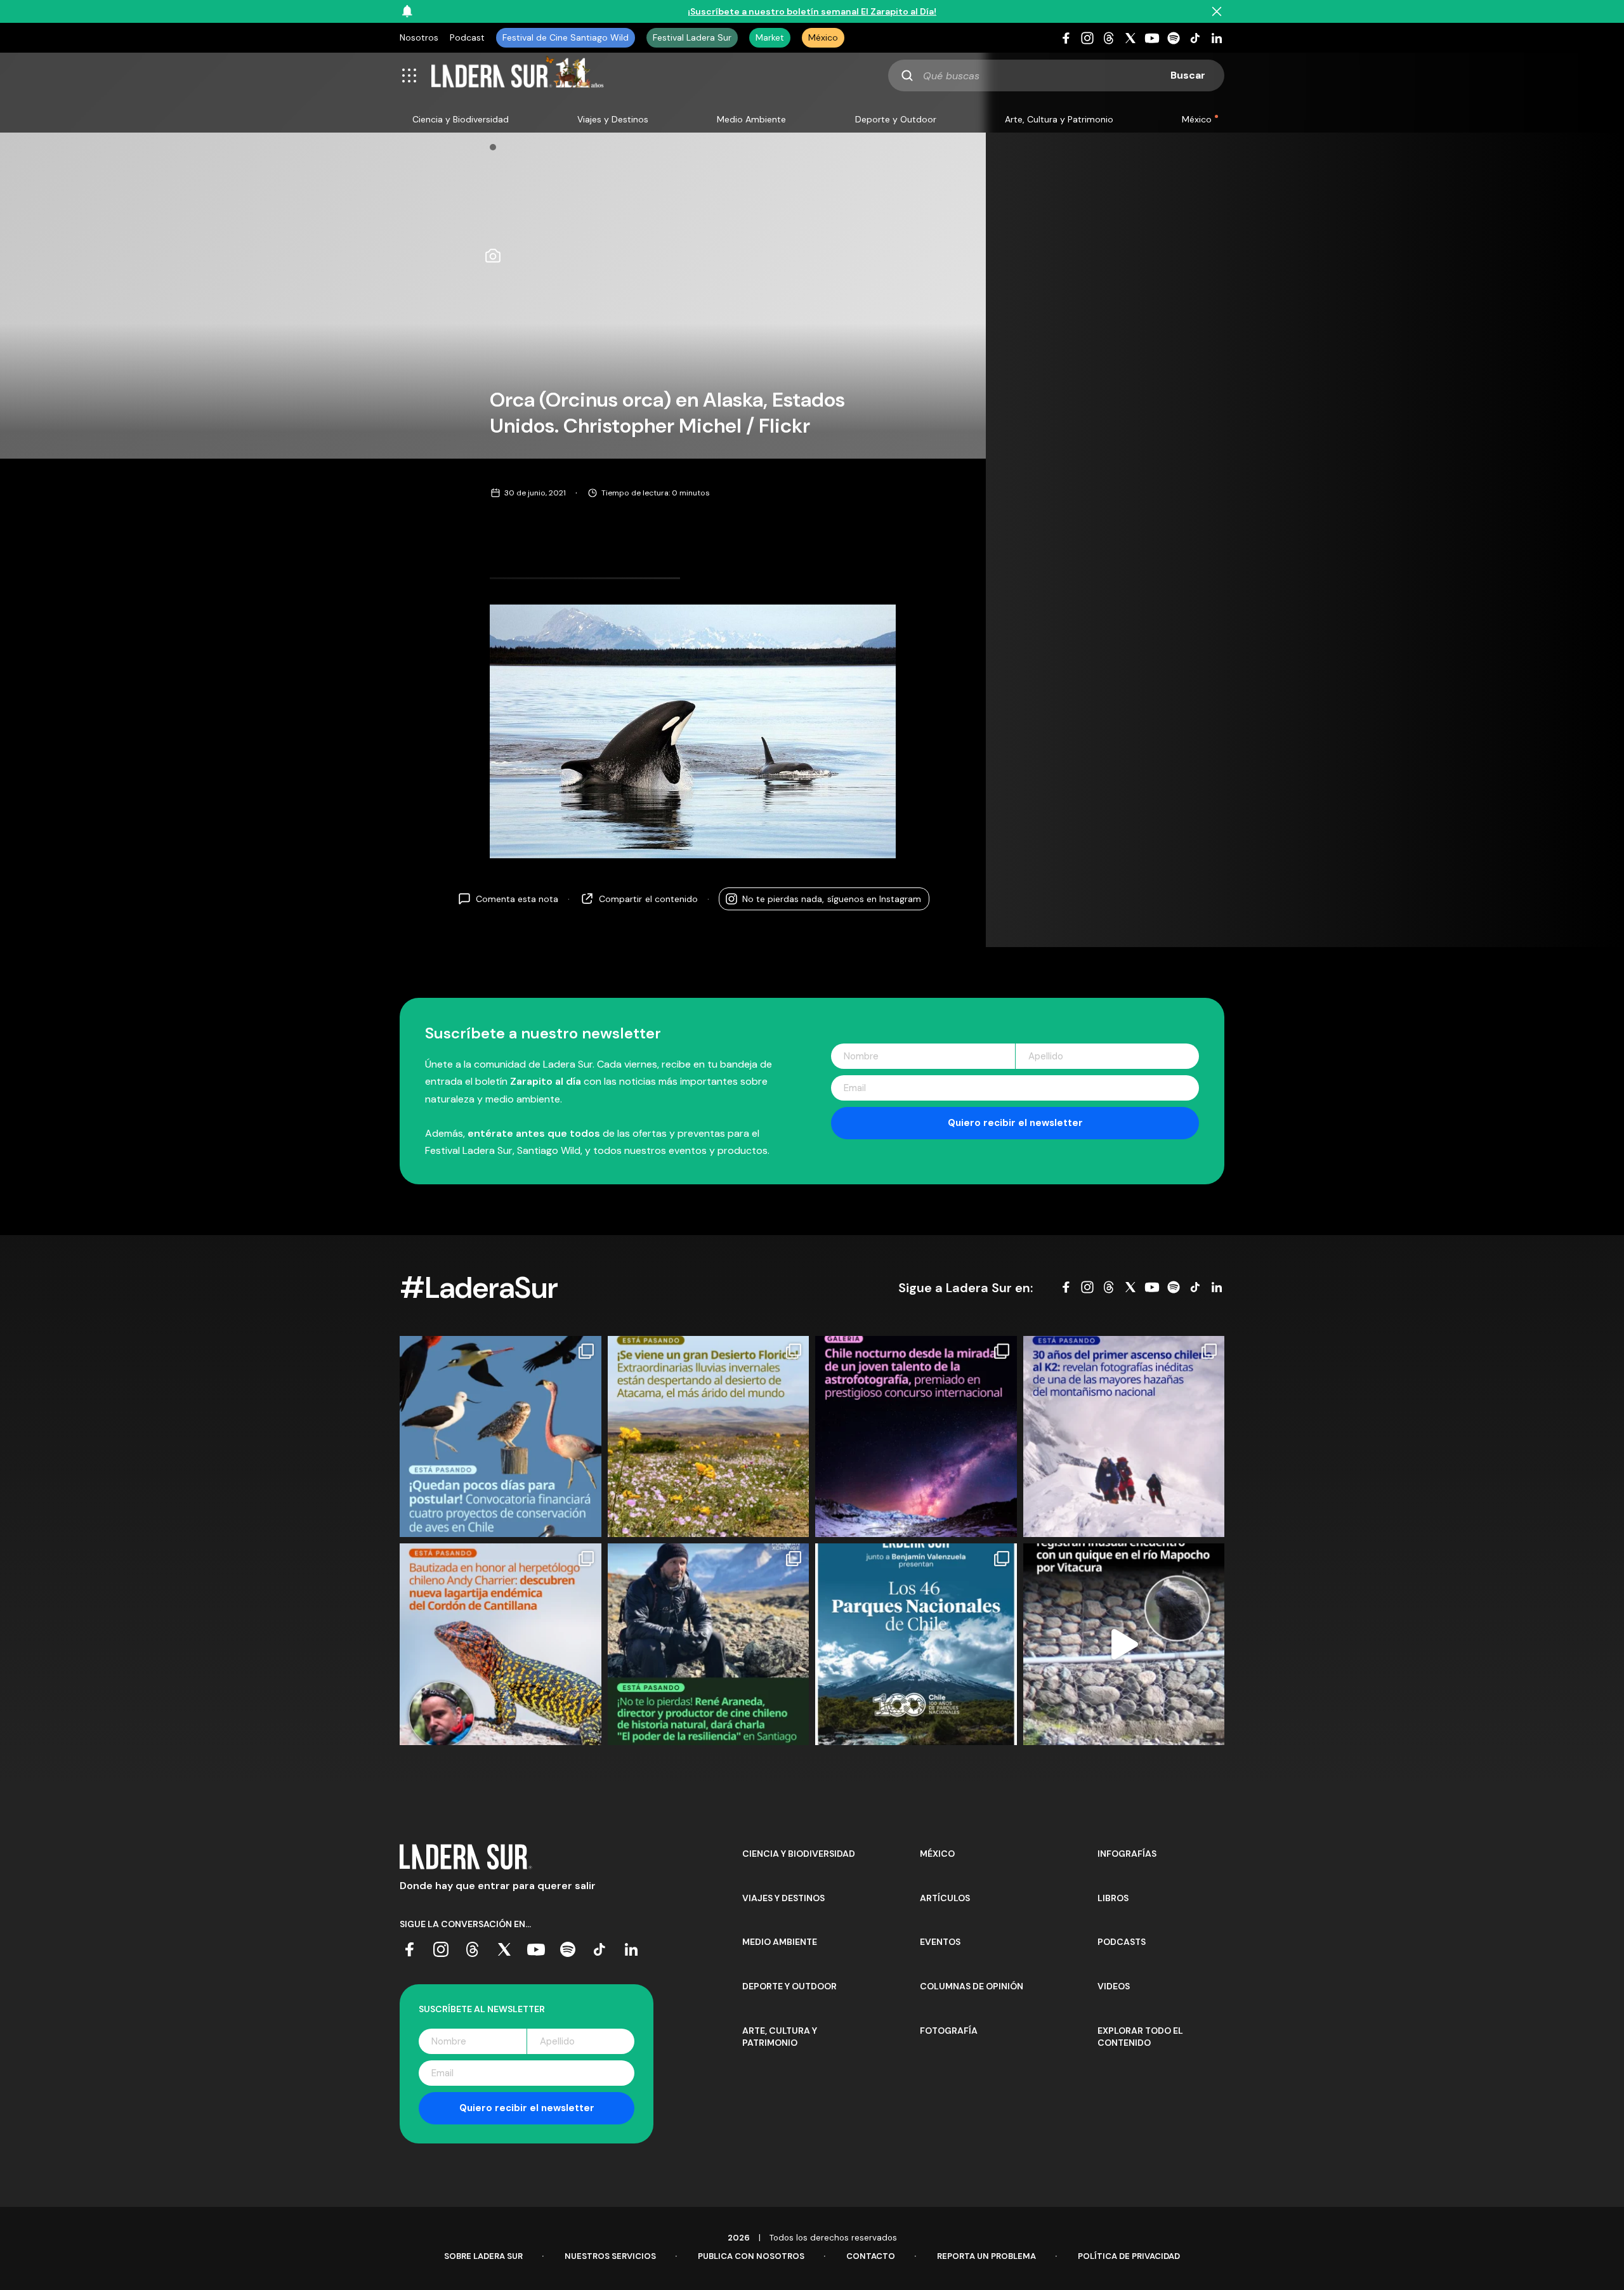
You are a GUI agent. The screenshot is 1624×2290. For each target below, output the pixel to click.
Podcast (467, 37)
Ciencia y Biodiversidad (461, 119)
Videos (1114, 1986)
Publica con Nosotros (751, 2256)
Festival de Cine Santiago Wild (566, 37)
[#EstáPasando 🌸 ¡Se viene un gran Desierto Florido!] (709, 1437)
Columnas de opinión (972, 1986)
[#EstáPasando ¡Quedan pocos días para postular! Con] (501, 1437)
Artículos (945, 1898)
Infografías (1127, 1854)
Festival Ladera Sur (692, 37)
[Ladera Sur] (518, 75)
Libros (1113, 1898)
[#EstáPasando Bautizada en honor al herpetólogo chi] (501, 1644)
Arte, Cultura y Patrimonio (1059, 119)
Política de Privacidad (1129, 2256)
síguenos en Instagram (832, 899)
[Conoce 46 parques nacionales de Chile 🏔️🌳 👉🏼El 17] (916, 1644)
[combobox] (1056, 75)
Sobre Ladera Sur (483, 2256)
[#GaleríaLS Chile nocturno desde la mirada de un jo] (916, 1437)
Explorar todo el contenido (1140, 2037)
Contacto (871, 2256)
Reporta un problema (986, 2256)
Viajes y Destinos (613, 119)
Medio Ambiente (751, 119)
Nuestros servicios (610, 2256)
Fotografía (949, 2031)
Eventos (940, 1942)
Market (770, 37)
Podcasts (1122, 1942)
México (823, 37)
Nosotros (419, 37)
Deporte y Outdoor (896, 119)
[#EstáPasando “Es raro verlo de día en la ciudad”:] (1124, 1644)
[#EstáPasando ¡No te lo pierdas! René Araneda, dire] (709, 1644)
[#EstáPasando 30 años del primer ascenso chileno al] (1124, 1437)
